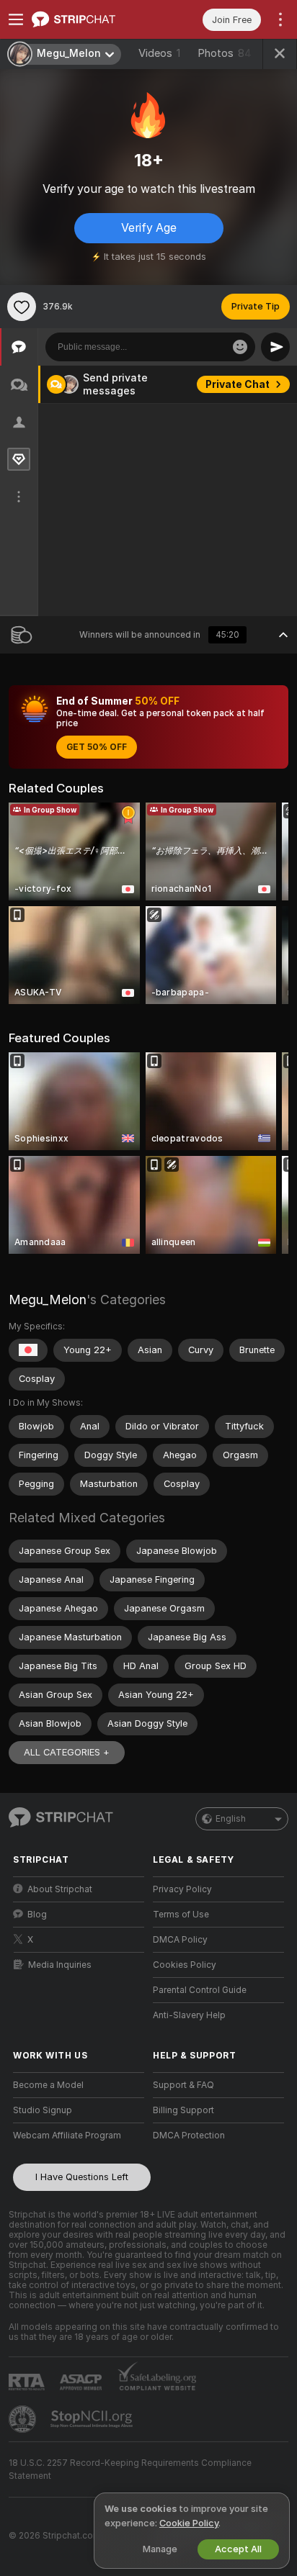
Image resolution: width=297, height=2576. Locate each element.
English (231, 1819)
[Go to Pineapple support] (24, 2419)
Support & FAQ (183, 2085)
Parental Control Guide (200, 1990)
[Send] (275, 347)
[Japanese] (28, 1350)
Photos (225, 53)
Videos (159, 53)
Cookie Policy (189, 2523)
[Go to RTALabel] (28, 2382)
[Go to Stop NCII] (93, 2419)
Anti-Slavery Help (189, 2015)
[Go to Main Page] (90, 19)
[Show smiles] (240, 347)
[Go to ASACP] (82, 2382)
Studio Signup (43, 2110)
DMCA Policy (180, 1940)
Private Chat (238, 384)
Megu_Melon (48, 1300)
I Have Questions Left (82, 2177)
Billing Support (183, 2110)
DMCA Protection (189, 2136)
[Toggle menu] (16, 19)
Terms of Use (181, 1915)
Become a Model (48, 2085)
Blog (37, 1915)
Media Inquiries (60, 1965)
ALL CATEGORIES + (67, 1752)
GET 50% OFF (97, 747)
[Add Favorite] (22, 307)
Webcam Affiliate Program (67, 2136)
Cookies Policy (185, 1965)
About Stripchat (60, 1889)
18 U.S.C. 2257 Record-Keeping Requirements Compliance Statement (130, 2469)
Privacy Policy (182, 1889)
